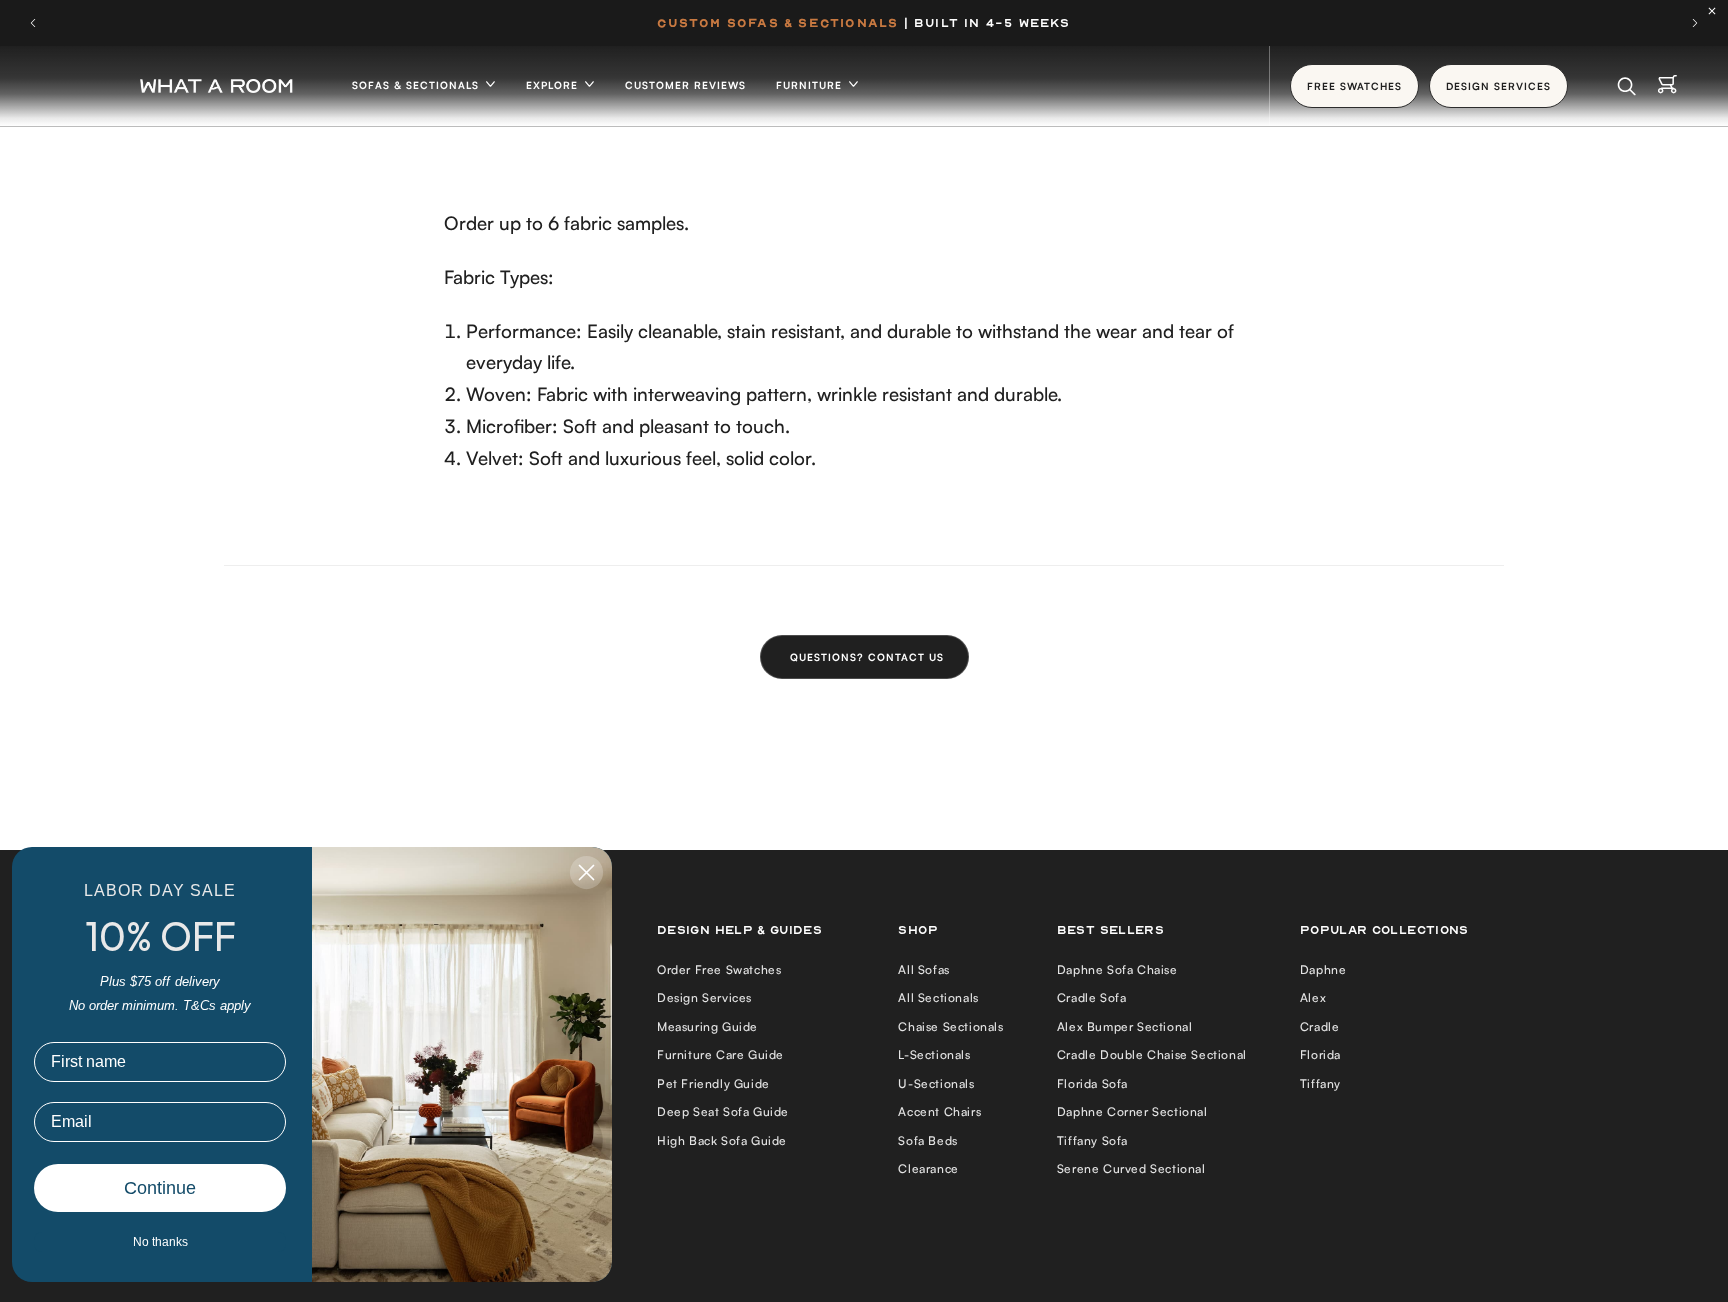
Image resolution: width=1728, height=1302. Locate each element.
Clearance (928, 1168)
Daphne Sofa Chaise (1117, 969)
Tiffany (1320, 1083)
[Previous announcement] (33, 23)
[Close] (1717, 11)
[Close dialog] (586, 872)
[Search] (1626, 86)
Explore (554, 85)
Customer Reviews (685, 85)
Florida (1320, 1054)
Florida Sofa (1092, 1083)
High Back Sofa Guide (722, 1140)
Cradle (1320, 1026)
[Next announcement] (1695, 23)
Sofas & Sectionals (417, 85)
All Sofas (923, 969)
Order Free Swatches (719, 969)
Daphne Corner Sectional (1132, 1111)
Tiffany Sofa (1092, 1140)
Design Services (704, 997)
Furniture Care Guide (720, 1054)
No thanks (160, 1242)
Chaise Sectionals (950, 1026)
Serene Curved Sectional (1131, 1168)
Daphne (1323, 969)
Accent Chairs (939, 1111)
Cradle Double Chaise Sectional (1152, 1054)
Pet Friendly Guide (713, 1083)
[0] (1667, 86)
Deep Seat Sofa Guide (723, 1111)
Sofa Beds (927, 1140)
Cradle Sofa (1092, 997)
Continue (160, 1188)
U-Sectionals (936, 1083)
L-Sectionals (934, 1054)
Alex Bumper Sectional (1125, 1026)
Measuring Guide (707, 1026)
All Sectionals (938, 997)
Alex (1313, 997)
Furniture (811, 85)
